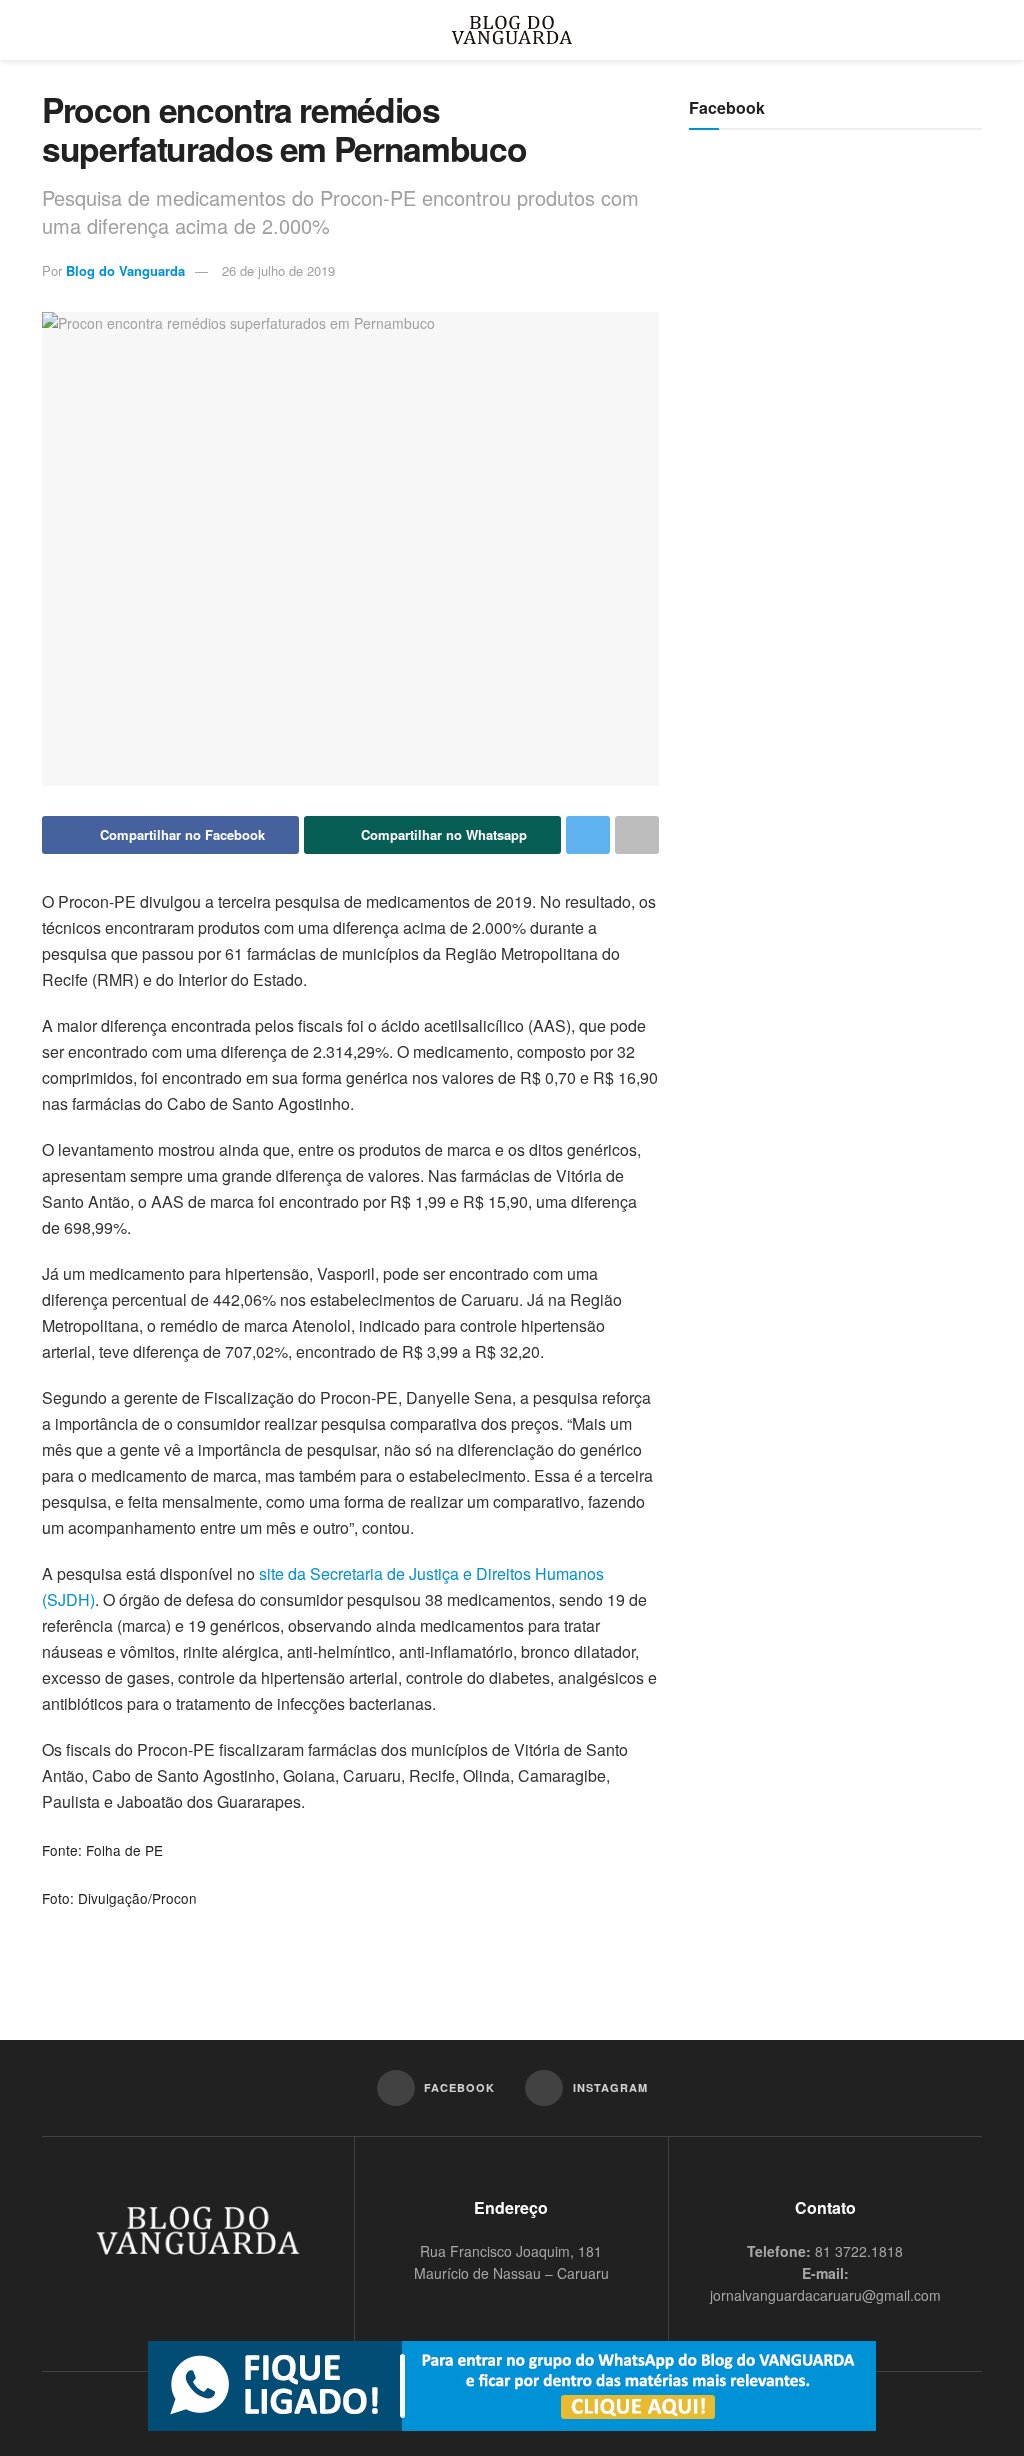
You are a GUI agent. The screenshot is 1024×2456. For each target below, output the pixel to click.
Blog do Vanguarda (125, 270)
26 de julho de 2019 (278, 270)
